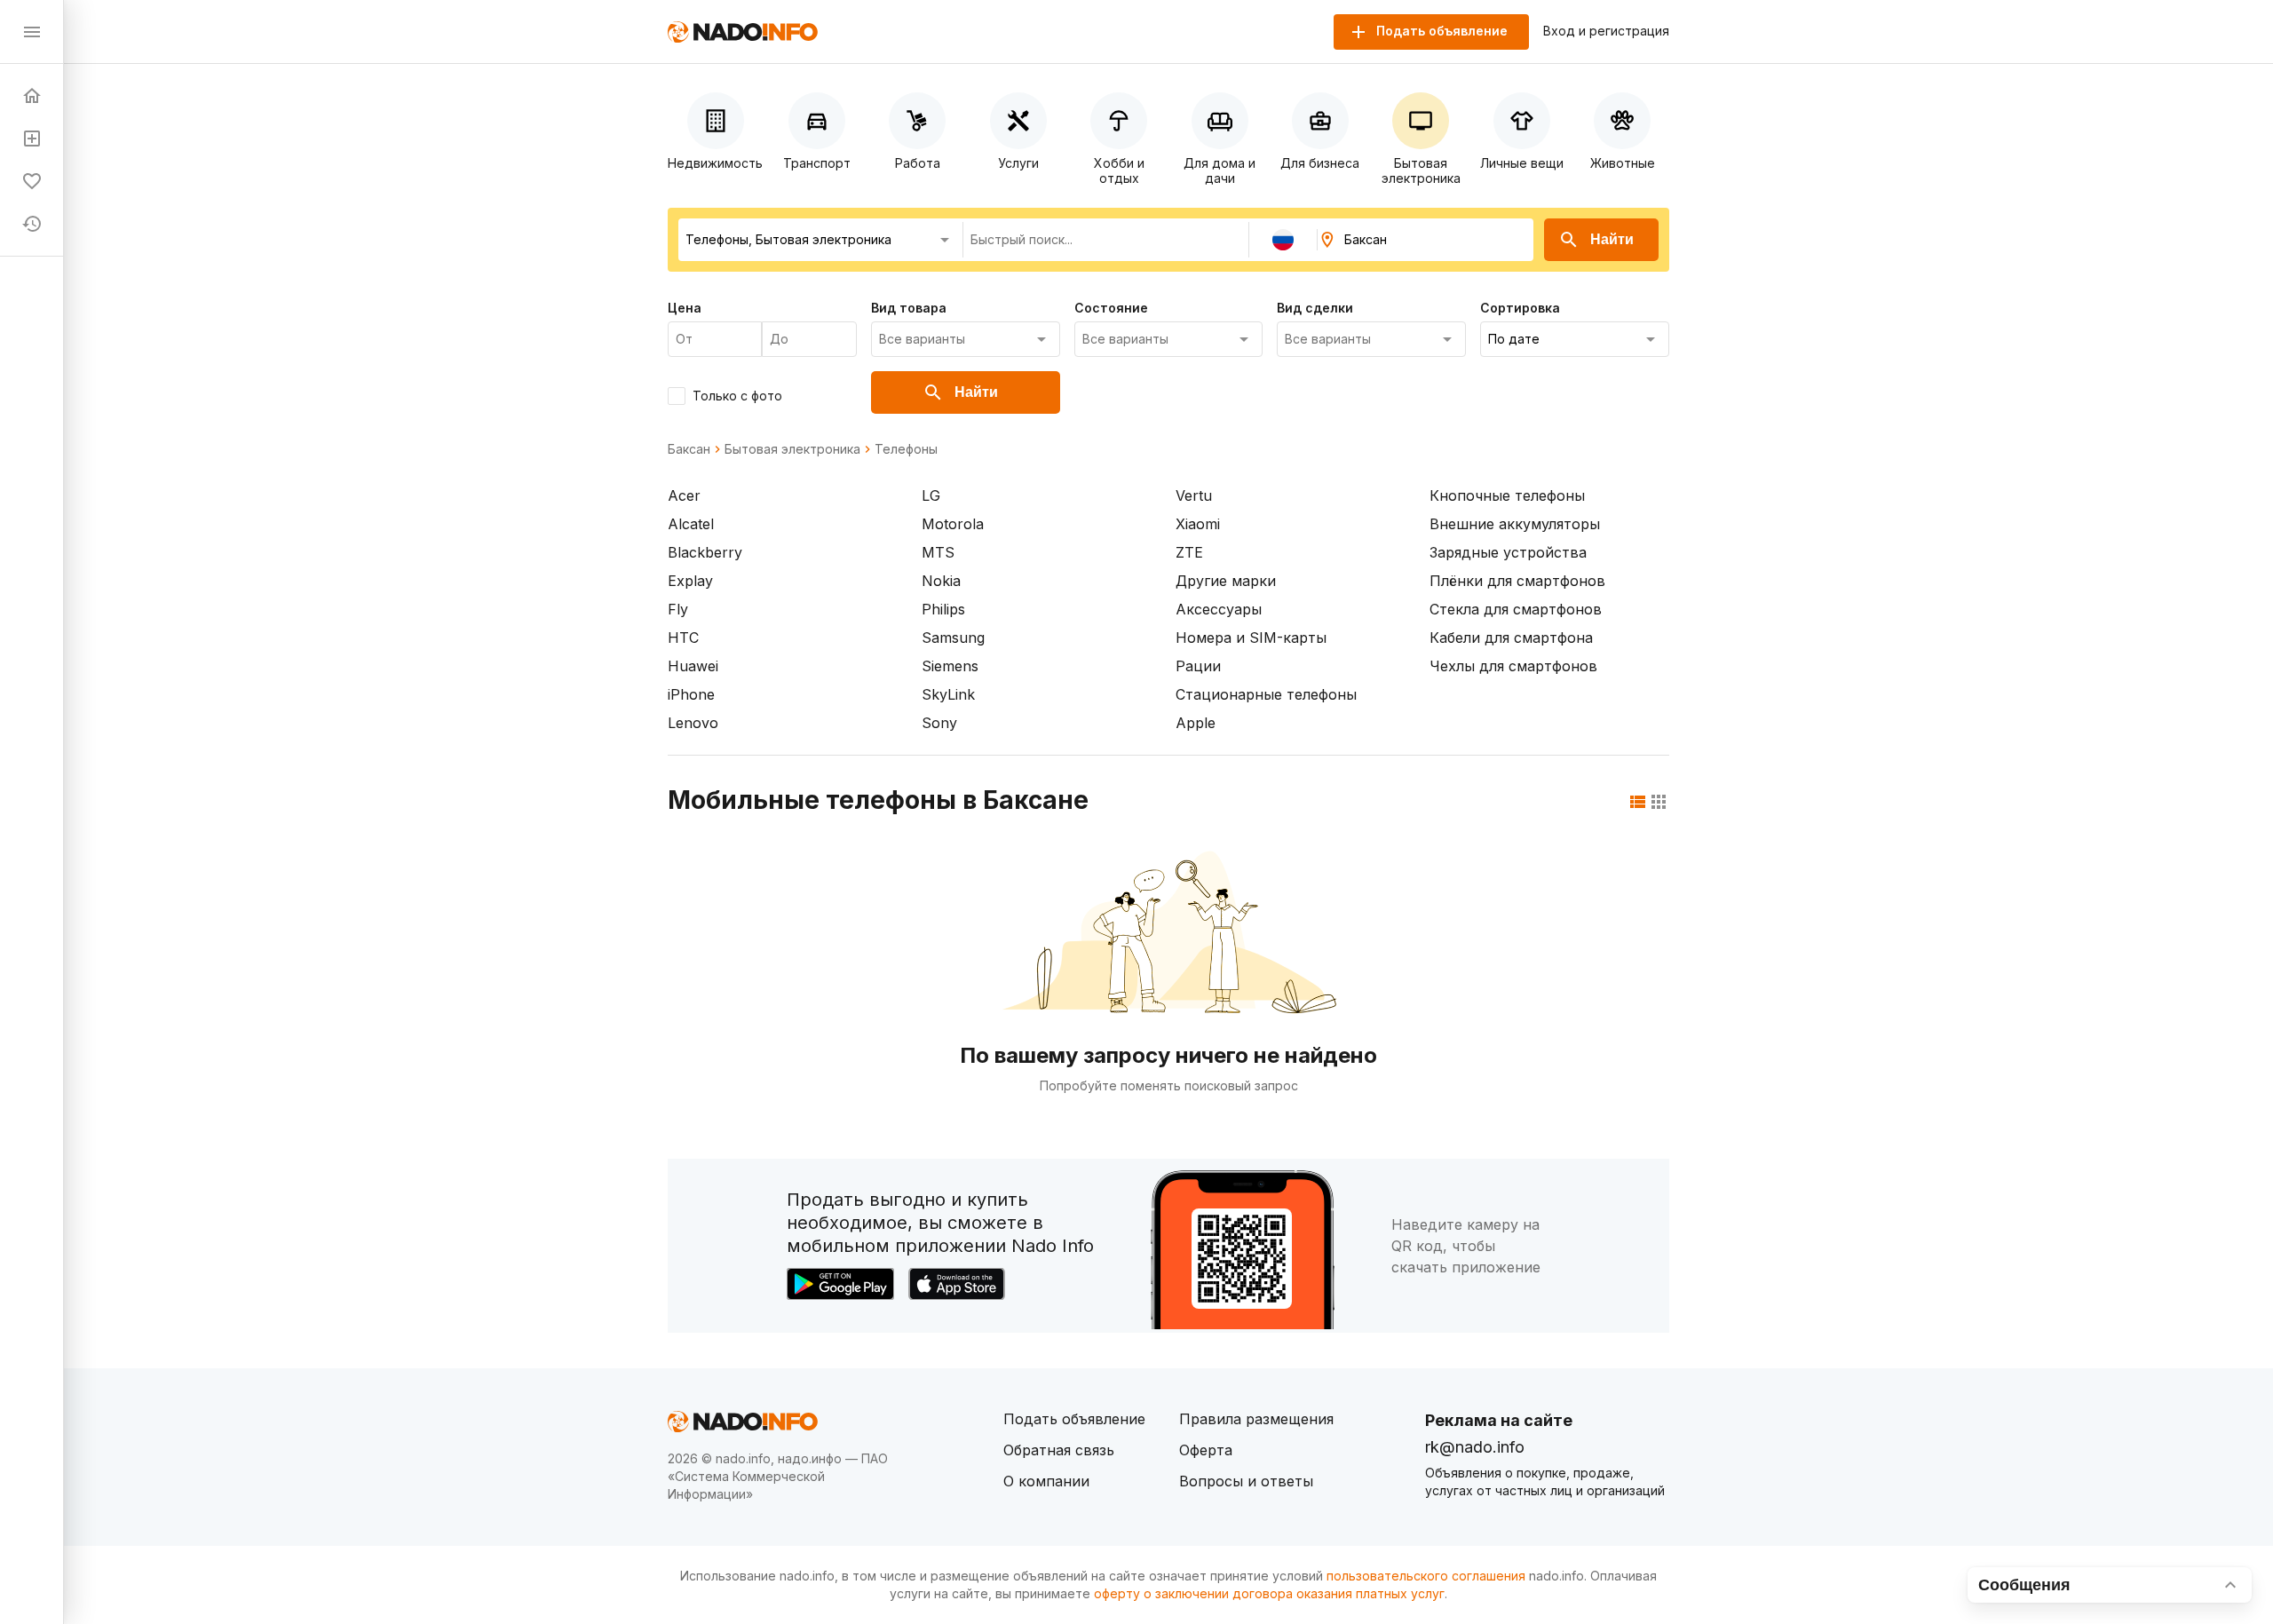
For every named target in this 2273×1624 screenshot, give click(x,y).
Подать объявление (1074, 1419)
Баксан (689, 449)
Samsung (953, 638)
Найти (1612, 239)
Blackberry (705, 552)
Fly (678, 609)
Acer (684, 495)
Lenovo (693, 723)
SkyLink (948, 694)
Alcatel (691, 524)
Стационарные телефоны (1266, 694)
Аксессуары (1219, 609)
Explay (690, 581)
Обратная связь (1059, 1450)
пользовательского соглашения (1426, 1576)
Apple (1196, 723)
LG (931, 495)
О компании (1046, 1481)
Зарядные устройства (1508, 552)
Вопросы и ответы (1246, 1481)
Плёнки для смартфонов (1517, 581)
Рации (1198, 666)
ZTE (1189, 552)
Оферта (1206, 1450)
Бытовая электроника (792, 449)
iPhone (691, 694)
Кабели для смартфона (1511, 638)
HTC (683, 638)
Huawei (693, 666)
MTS (938, 552)
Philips (943, 609)
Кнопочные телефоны (1507, 495)
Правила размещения (1256, 1419)
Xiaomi (1198, 524)
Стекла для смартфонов (1516, 609)
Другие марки (1226, 581)
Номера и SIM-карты (1251, 638)
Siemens (950, 666)
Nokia (941, 581)
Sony (939, 723)
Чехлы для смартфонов (1513, 666)
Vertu (1194, 495)
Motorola (953, 524)
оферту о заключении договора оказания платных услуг (1269, 1593)
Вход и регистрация (1606, 31)
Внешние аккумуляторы (1515, 524)
